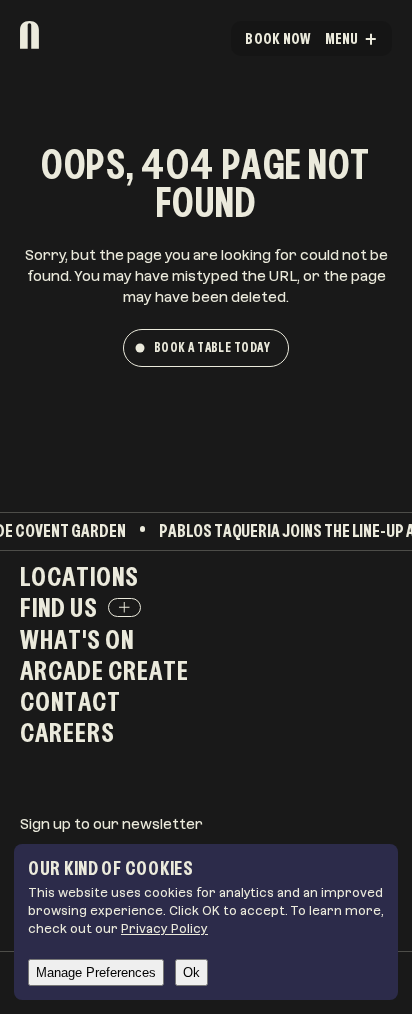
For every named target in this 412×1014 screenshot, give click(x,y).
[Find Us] (125, 608)
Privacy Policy (164, 929)
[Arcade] (81, 35)
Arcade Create (104, 670)
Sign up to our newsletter (111, 824)
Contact (70, 701)
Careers (67, 732)
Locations (79, 576)
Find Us (59, 607)
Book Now (277, 38)
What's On (77, 639)
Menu (342, 38)
